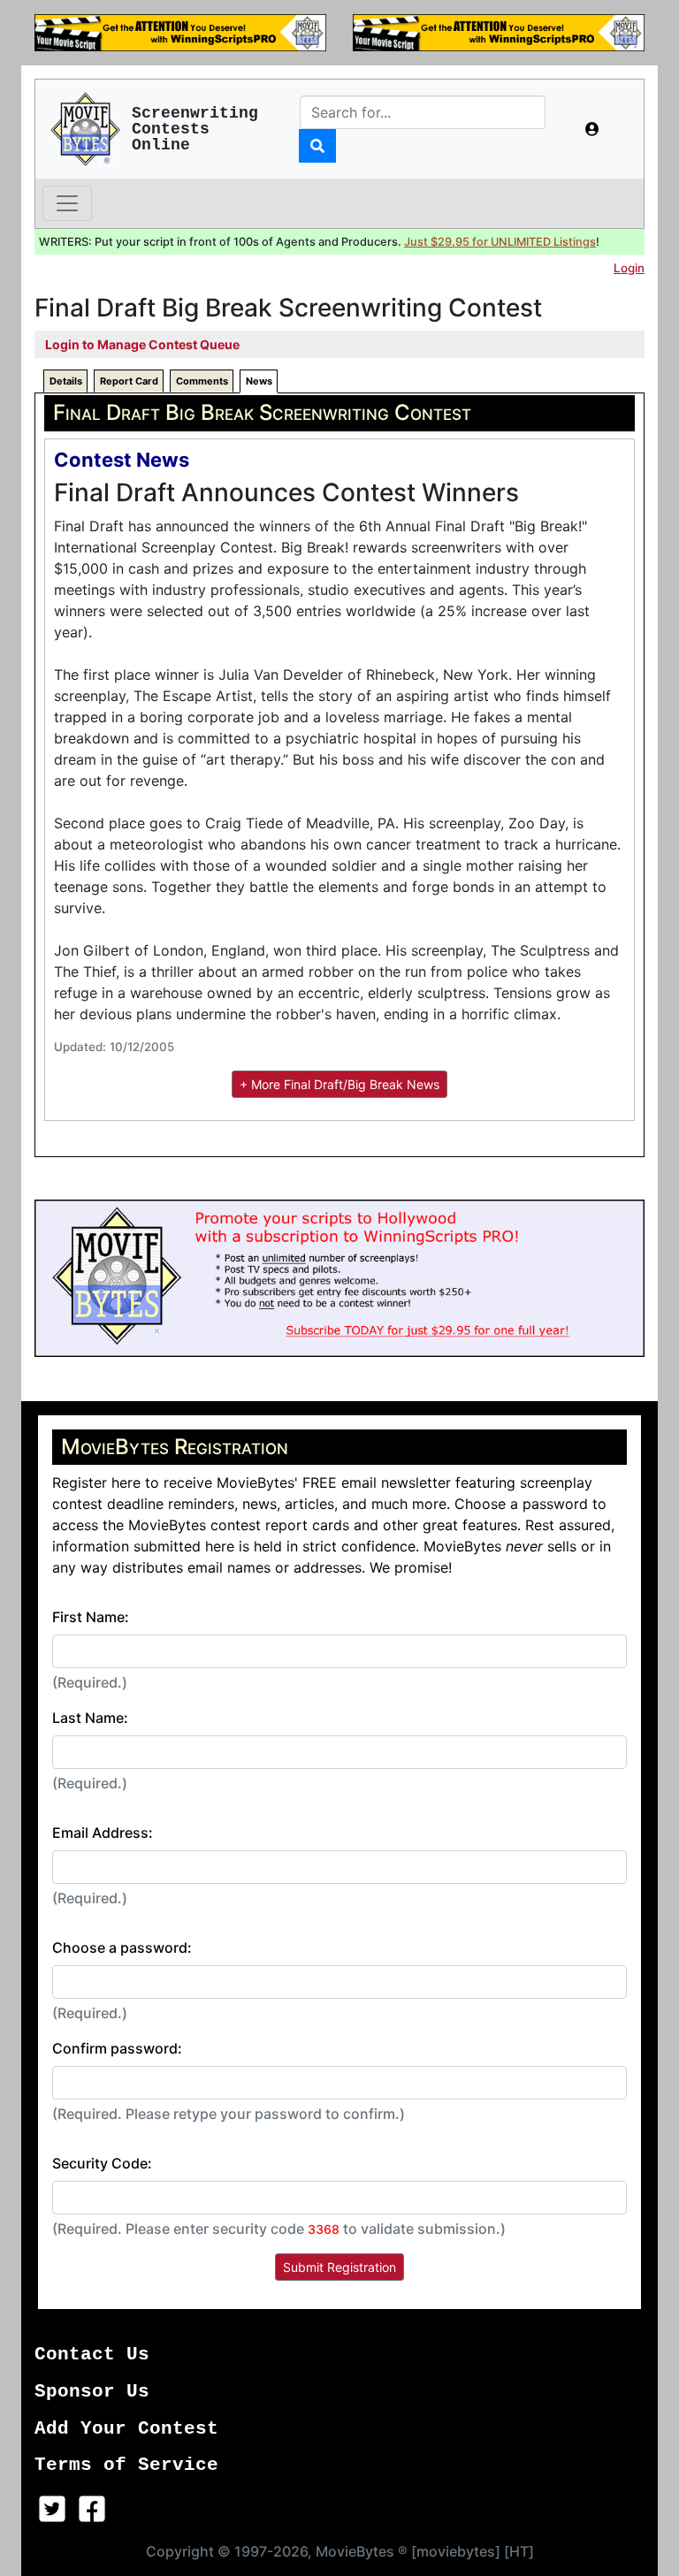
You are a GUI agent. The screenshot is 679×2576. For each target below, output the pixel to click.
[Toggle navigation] (67, 203)
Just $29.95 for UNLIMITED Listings (500, 242)
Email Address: (103, 1833)
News (259, 381)
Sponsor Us (92, 2392)
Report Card (129, 381)
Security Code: (102, 2163)
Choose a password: (122, 1947)
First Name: (91, 1617)
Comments (202, 381)
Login (629, 268)
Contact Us (92, 2355)
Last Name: (90, 1718)
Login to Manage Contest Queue (142, 344)
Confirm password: (117, 2048)
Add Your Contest (126, 2429)
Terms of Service (126, 2465)
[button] (592, 129)
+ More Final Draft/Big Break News (339, 1084)
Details (66, 381)
